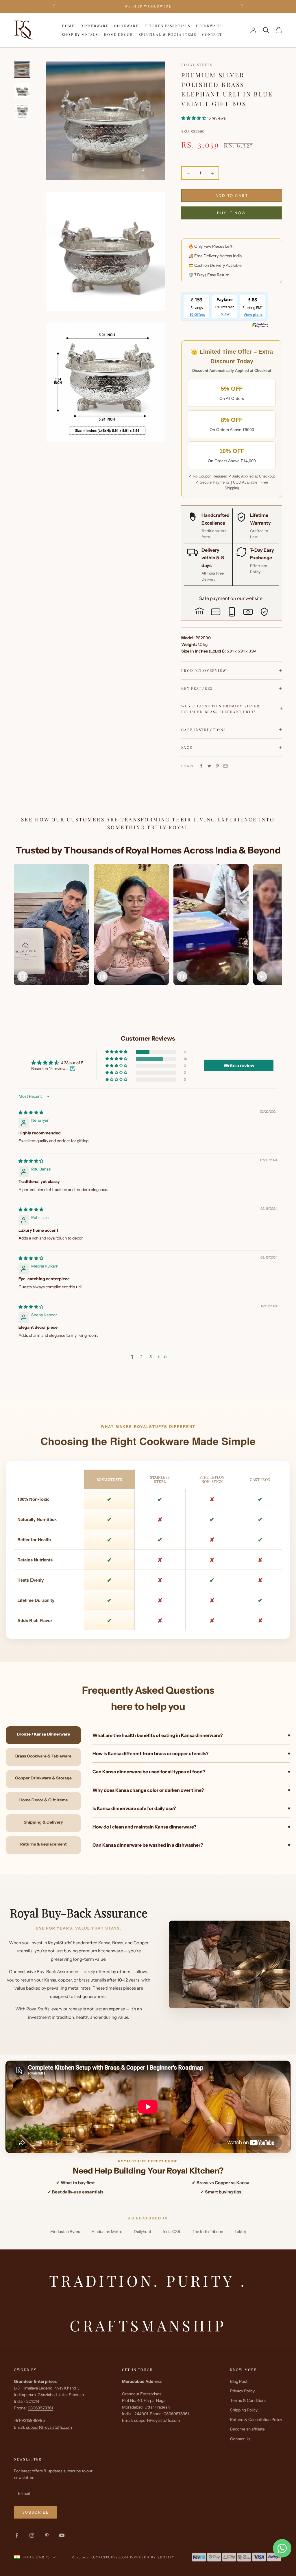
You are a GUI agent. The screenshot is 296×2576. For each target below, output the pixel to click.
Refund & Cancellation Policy (256, 2420)
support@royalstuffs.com (49, 2427)
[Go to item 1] (22, 70)
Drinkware (209, 26)
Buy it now (232, 213)
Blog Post (239, 2381)
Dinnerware (95, 26)
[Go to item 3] (22, 111)
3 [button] (151, 1357)
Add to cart (232, 195)
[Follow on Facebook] (17, 2535)
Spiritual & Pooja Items (168, 34)
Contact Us (240, 2439)
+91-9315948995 (29, 2420)
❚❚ (23, 976)
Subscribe (36, 2512)
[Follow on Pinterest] (47, 2535)
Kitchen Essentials (168, 26)
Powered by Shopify (152, 2557)
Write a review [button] (239, 1065)
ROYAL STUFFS (197, 65)
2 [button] (141, 1357)
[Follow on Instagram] (32, 2535)
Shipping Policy (244, 2410)
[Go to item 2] (22, 90)
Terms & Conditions (248, 2400)
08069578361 (40, 2408)
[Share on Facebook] (201, 766)
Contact (212, 34)
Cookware (126, 26)
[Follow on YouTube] (62, 2535)
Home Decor (118, 34)
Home (68, 26)
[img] (31, 1112)
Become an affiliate (247, 2429)
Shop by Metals (80, 34)
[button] (194, 118)
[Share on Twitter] (209, 766)
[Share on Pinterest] (217, 766)
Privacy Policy (242, 2391)
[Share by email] (225, 766)
